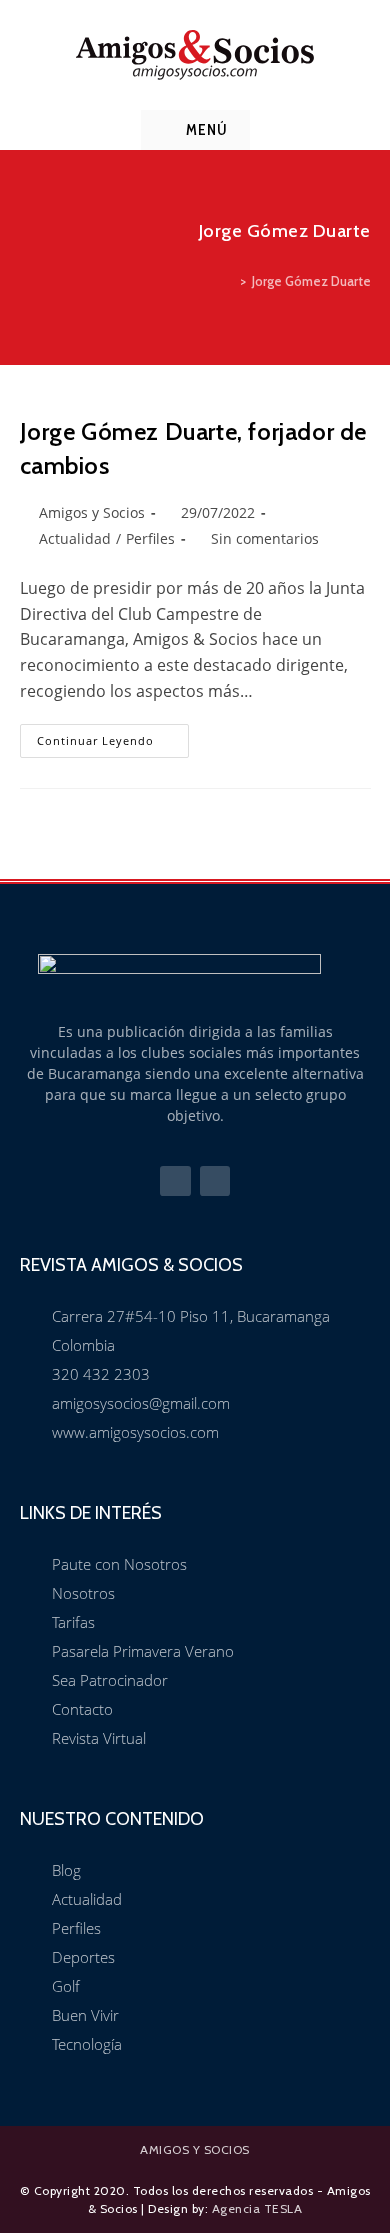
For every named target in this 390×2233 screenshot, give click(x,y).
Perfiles (150, 538)
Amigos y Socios (92, 512)
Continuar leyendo (113, 736)
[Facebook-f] (175, 1181)
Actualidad (75, 538)
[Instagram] (215, 1181)
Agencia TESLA (257, 2208)
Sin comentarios (265, 538)
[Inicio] (229, 281)
